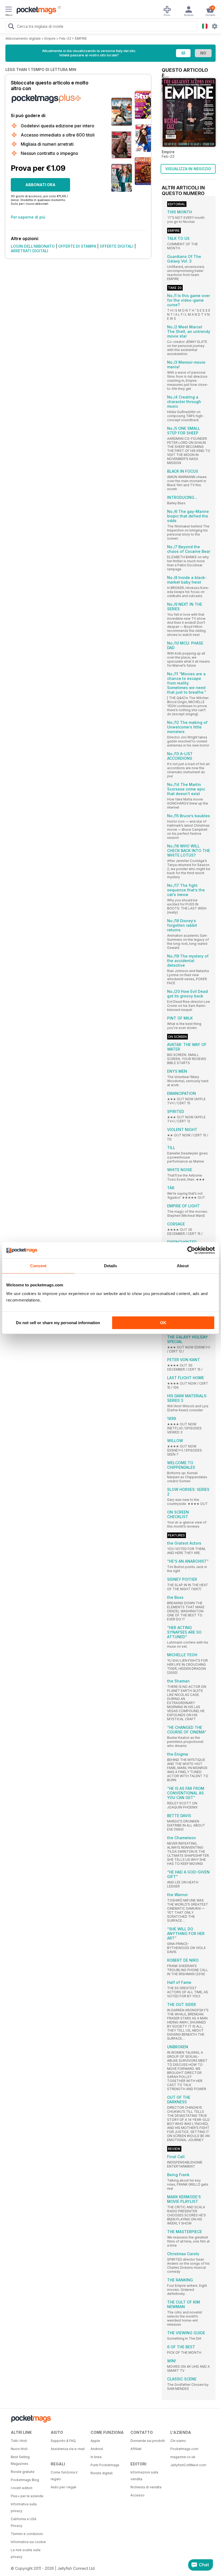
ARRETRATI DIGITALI (30, 251)
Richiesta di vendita (146, 2487)
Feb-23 (65, 38)
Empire (50, 38)
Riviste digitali (102, 2473)
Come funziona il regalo (64, 2476)
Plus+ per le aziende (27, 2496)
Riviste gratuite (23, 2472)
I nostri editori (22, 2488)
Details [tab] (111, 1266)
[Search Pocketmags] (11, 27)
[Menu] (9, 10)
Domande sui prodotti (148, 2441)
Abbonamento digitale (23, 38)
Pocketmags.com (184, 2449)
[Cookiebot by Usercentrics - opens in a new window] (191, 1250)
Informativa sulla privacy (24, 2507)
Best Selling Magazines (20, 2460)
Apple (95, 2441)
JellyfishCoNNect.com (188, 2465)
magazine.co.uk (183, 2457)
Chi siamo (178, 2441)
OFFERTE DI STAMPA (77, 246)
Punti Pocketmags (105, 2465)
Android (97, 2449)
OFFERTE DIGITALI (117, 246)
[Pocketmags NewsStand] (35, 11)
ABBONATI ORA (40, 185)
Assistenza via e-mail (68, 2449)
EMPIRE (81, 38)
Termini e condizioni (27, 2534)
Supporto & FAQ (63, 2441)
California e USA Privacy (24, 2522)
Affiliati (136, 2449)
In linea (96, 2457)
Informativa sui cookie (28, 2542)
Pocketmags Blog (25, 2480)
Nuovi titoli (19, 2449)
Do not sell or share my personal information (58, 1323)
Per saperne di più (28, 217)
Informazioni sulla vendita (144, 2476)
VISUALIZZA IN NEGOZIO (188, 169)
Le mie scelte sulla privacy (26, 2553)
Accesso (137, 2495)
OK (163, 1323)
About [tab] (183, 1266)
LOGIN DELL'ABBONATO (33, 246)
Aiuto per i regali (63, 2487)
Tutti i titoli (19, 2441)
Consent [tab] (38, 1266)
